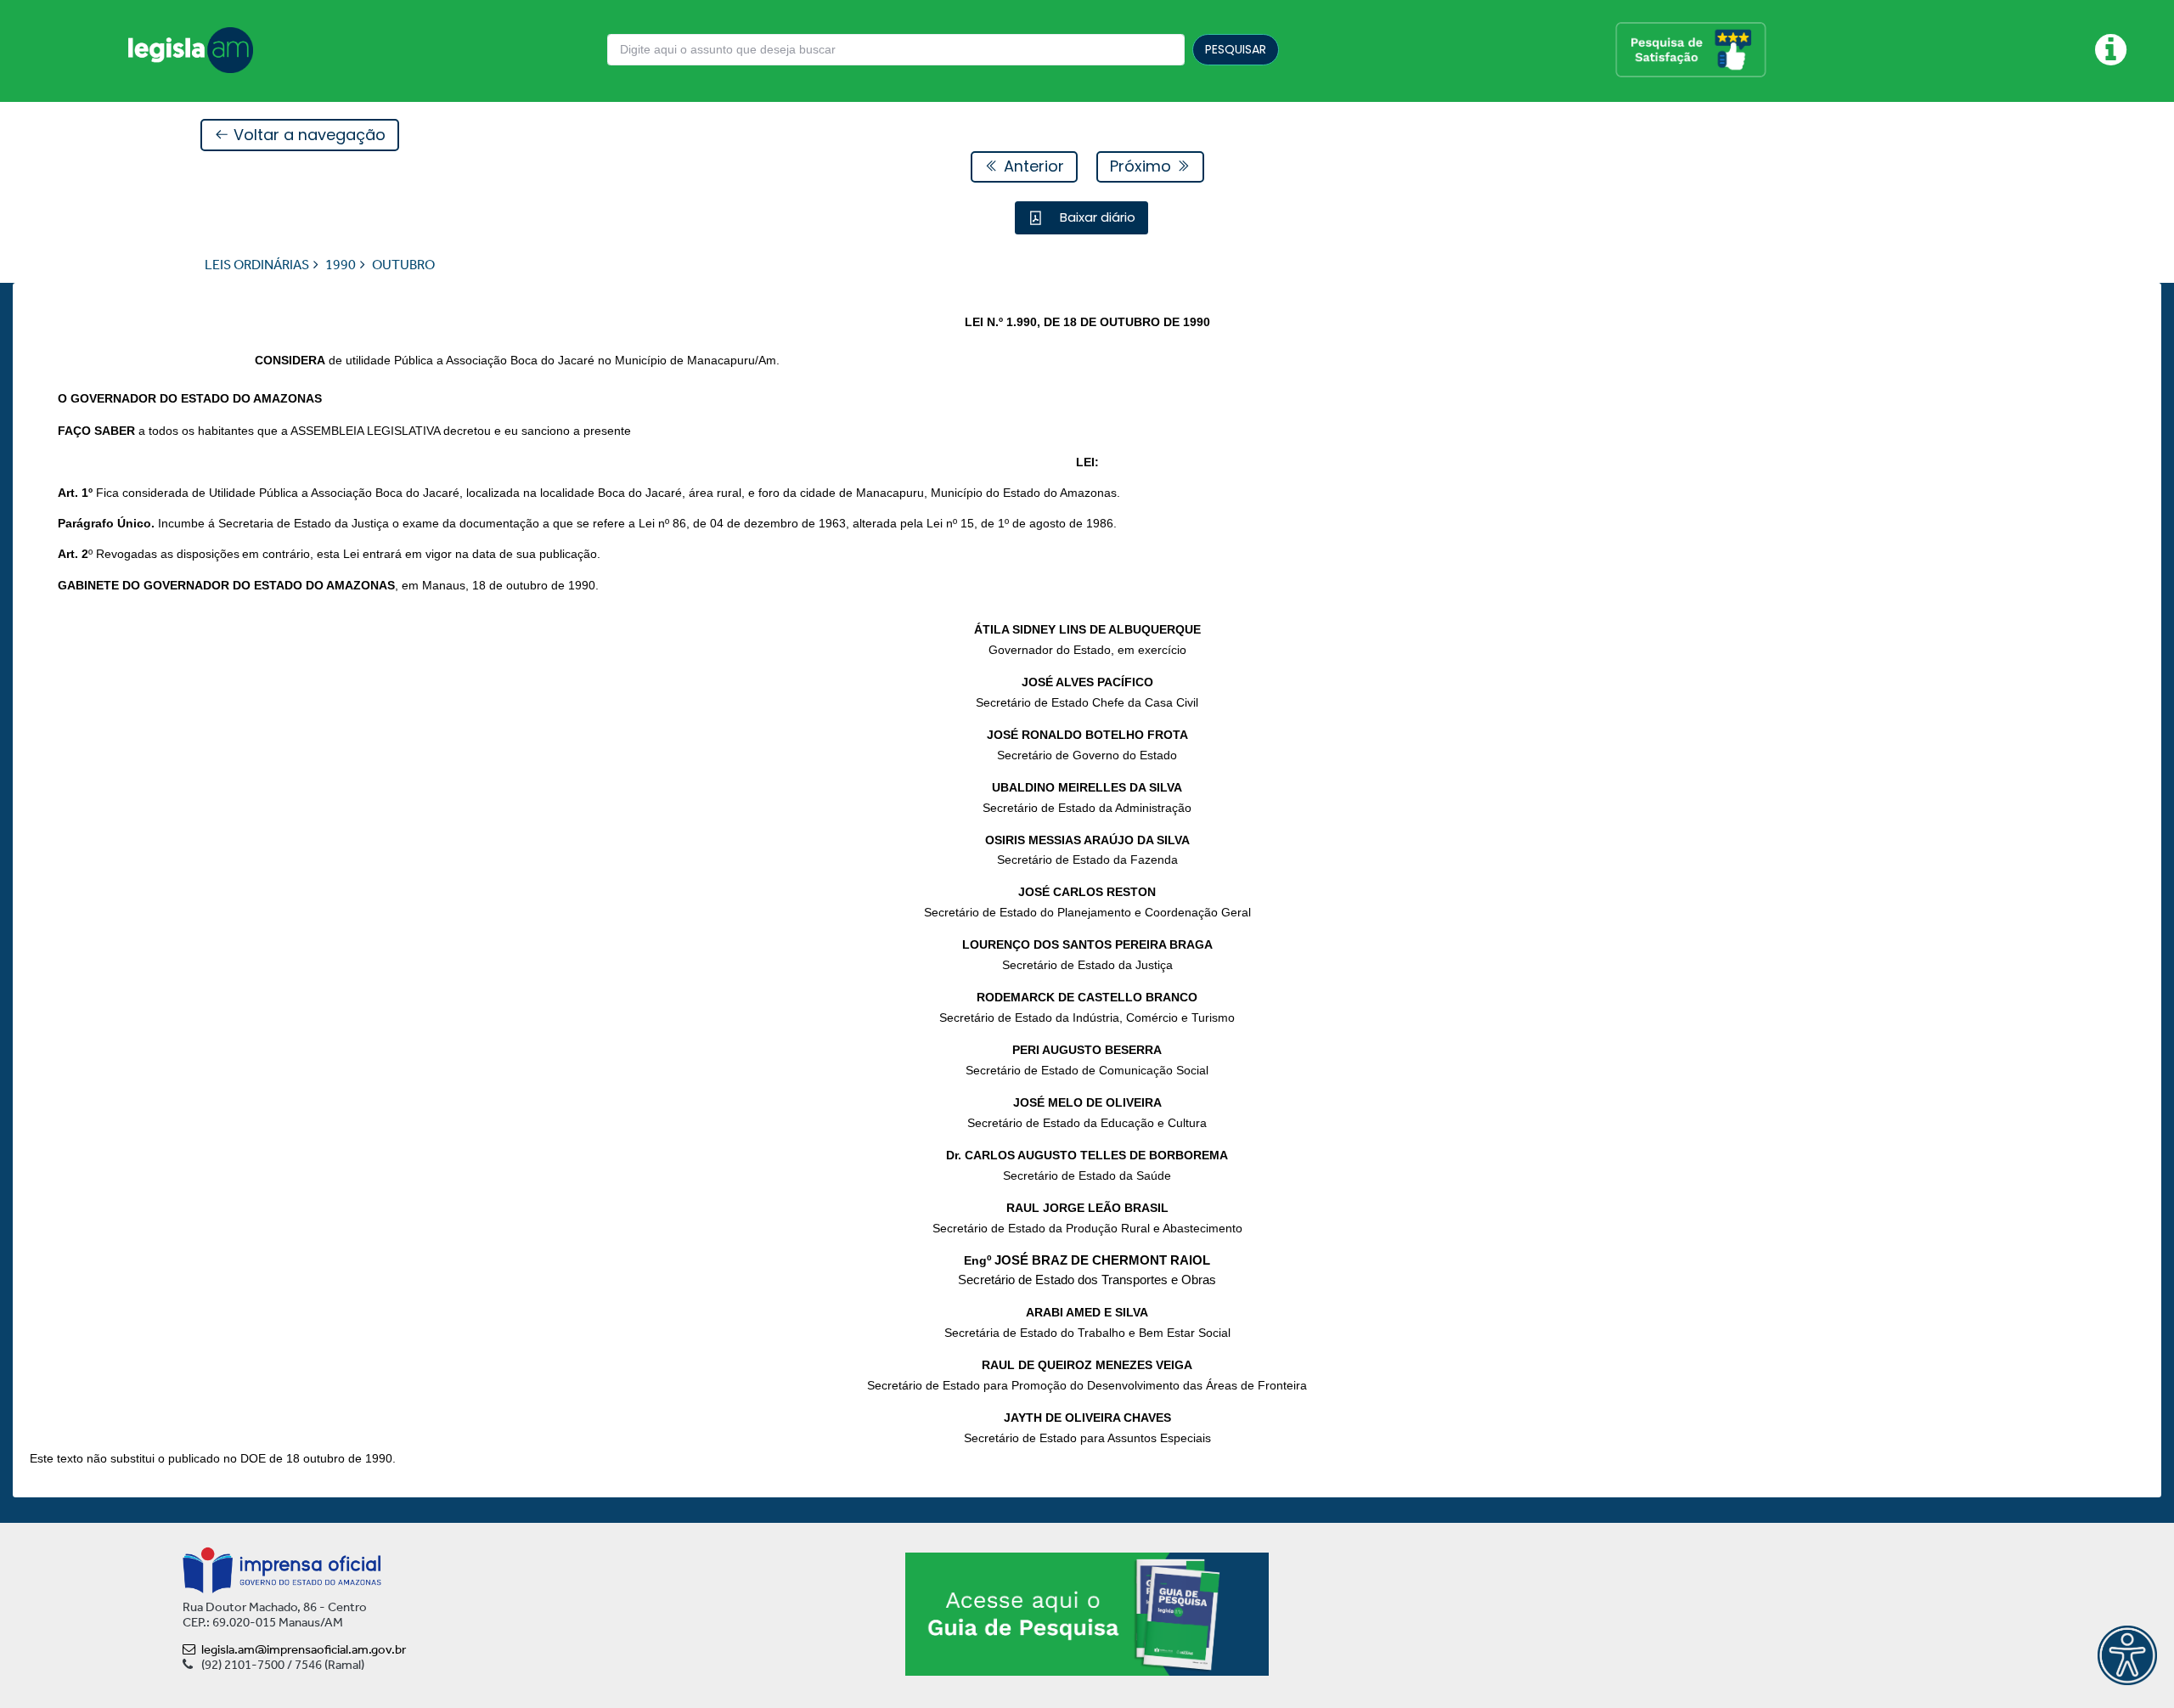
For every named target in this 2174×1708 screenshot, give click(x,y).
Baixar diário (1096, 217)
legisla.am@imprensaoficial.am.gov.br (304, 1649)
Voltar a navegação (307, 135)
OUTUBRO (403, 265)
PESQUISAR (1236, 49)
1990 (341, 265)
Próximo (1143, 166)
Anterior (1032, 166)
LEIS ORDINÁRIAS (257, 265)
